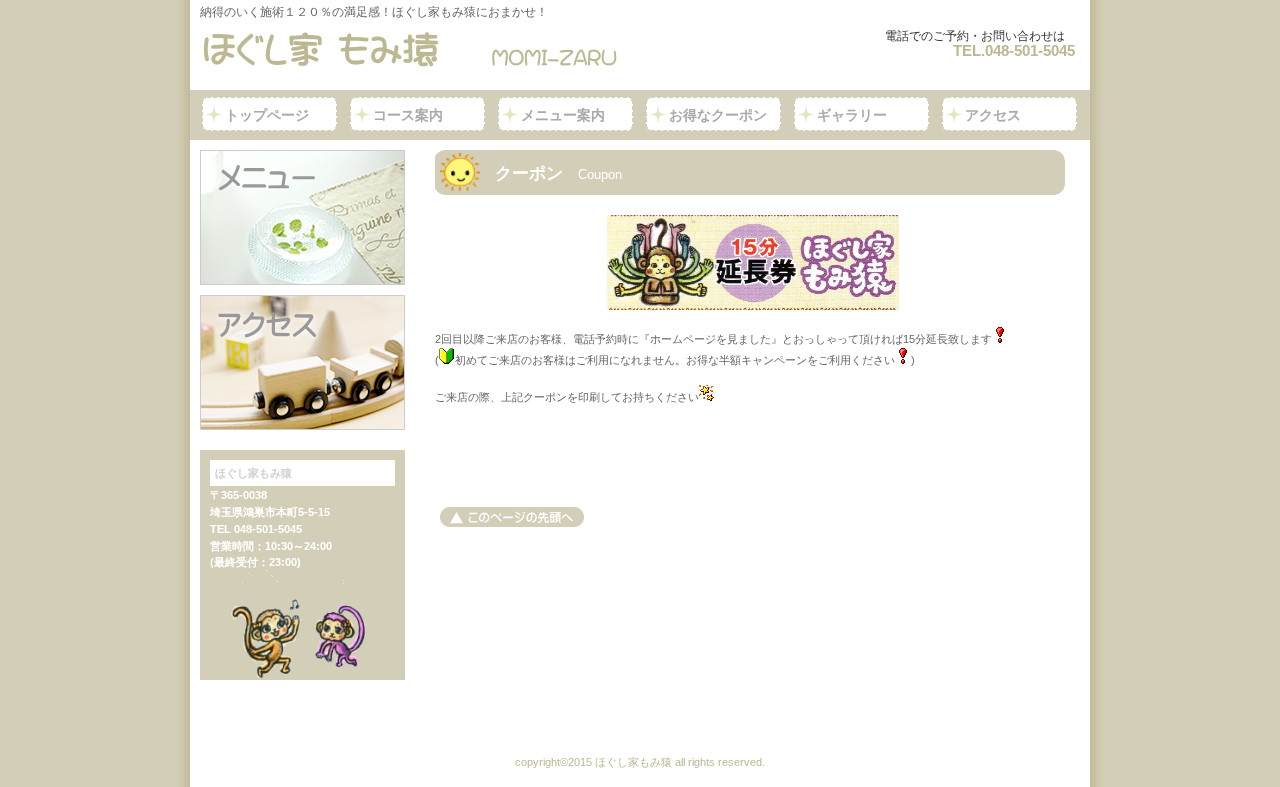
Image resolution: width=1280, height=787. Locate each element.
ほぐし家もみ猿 (415, 50)
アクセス (302, 362)
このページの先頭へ (512, 517)
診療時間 (302, 217)
